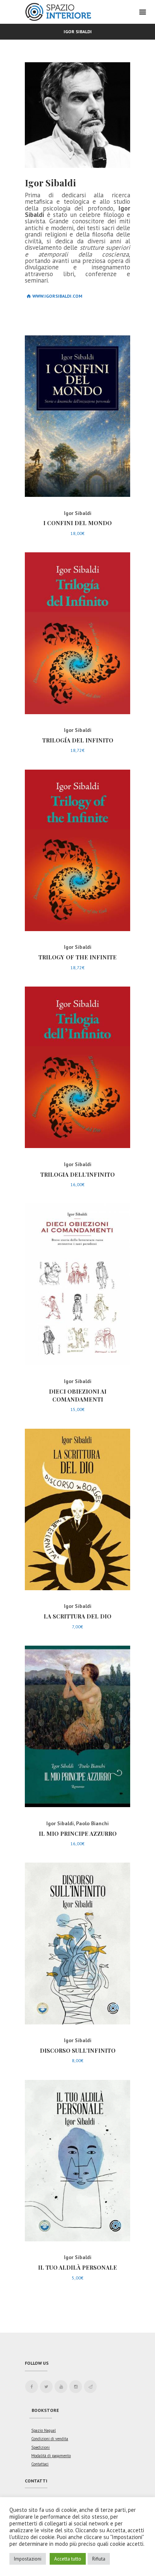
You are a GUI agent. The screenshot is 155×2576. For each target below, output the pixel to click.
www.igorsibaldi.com (57, 296)
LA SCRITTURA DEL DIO (77, 1616)
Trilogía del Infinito (78, 740)
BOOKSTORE (45, 2410)
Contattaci (40, 2464)
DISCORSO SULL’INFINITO (78, 2050)
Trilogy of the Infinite (77, 957)
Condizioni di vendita (50, 2439)
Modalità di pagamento (51, 2456)
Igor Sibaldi (78, 513)
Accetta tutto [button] (68, 2559)
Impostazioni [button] (28, 2559)
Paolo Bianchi (92, 1823)
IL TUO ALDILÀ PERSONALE (77, 2267)
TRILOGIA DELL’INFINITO (77, 1174)
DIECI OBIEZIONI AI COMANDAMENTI (78, 1395)
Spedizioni (40, 2447)
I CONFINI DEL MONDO (77, 523)
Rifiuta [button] (99, 2559)
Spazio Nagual (43, 2430)
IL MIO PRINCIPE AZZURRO (78, 1834)
